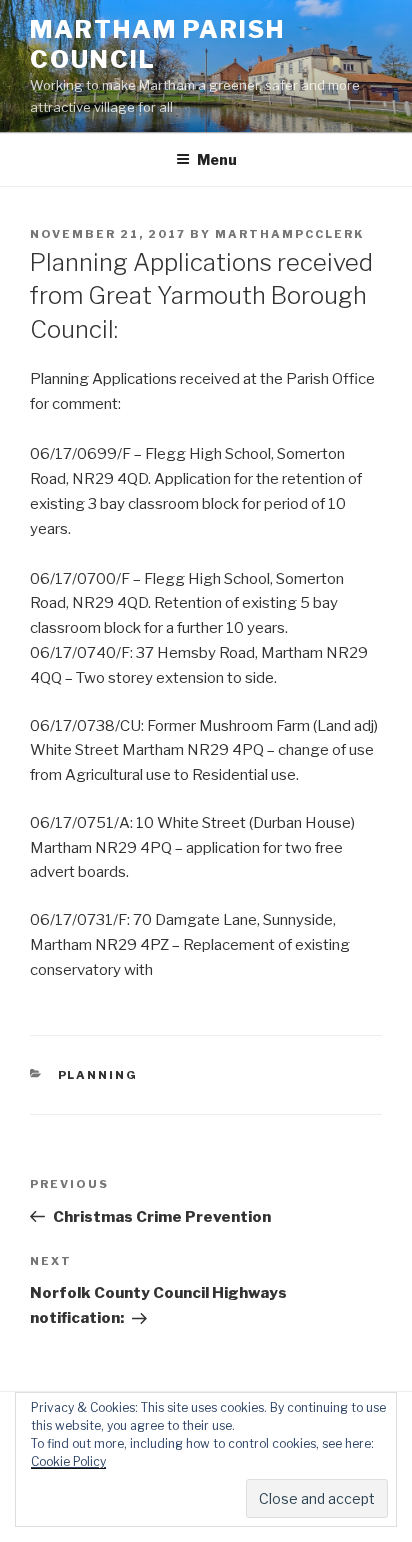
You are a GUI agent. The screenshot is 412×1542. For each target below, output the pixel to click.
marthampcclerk (289, 234)
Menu (217, 159)
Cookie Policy (68, 1461)
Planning (98, 1075)
